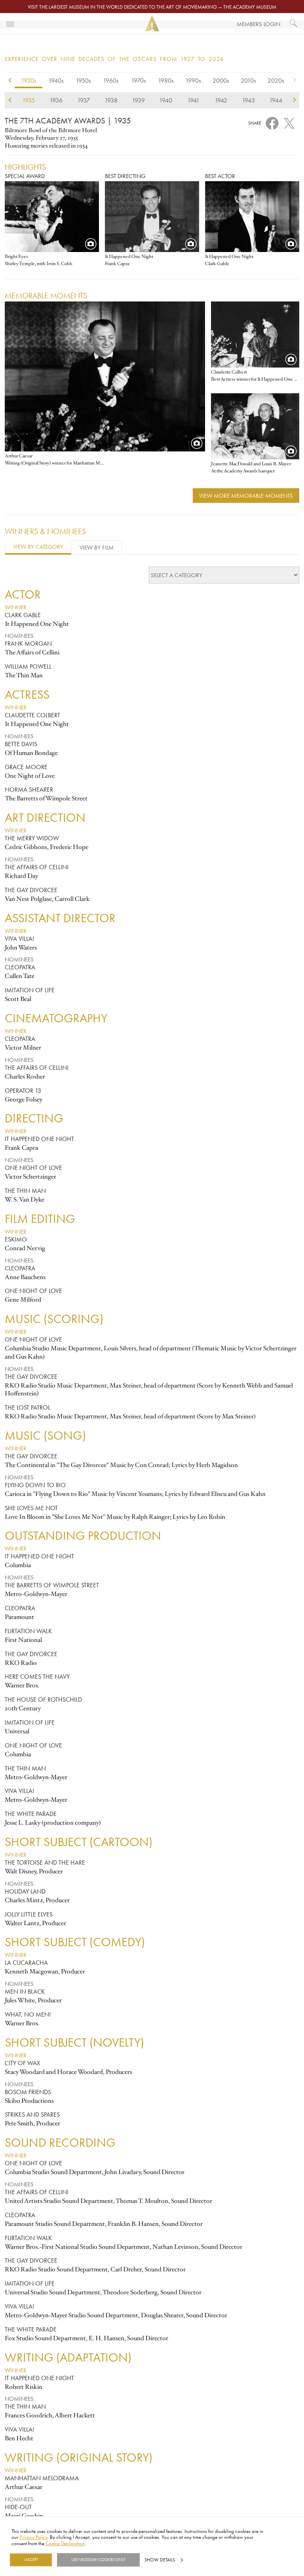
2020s (276, 80)
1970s (139, 80)
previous (10, 82)
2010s (248, 80)
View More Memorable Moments (246, 496)
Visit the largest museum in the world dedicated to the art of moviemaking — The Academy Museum (152, 7)
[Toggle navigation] (10, 23)
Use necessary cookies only (98, 2560)
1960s (111, 80)
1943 (248, 100)
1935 (28, 100)
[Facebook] (272, 122)
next (294, 82)
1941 (193, 100)
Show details (160, 2560)
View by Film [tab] (97, 547)
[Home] (152, 24)
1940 (166, 100)
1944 (276, 100)
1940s (56, 80)
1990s (193, 80)
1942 (221, 100)
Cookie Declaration (65, 2543)
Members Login (258, 24)
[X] (289, 121)
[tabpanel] (152, 1555)
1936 (56, 100)
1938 (111, 100)
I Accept (31, 2560)
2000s (221, 80)
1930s (29, 80)
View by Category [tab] (38, 547)
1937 (84, 100)
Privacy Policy (33, 2537)
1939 (138, 100)
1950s (83, 80)
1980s (166, 80)
